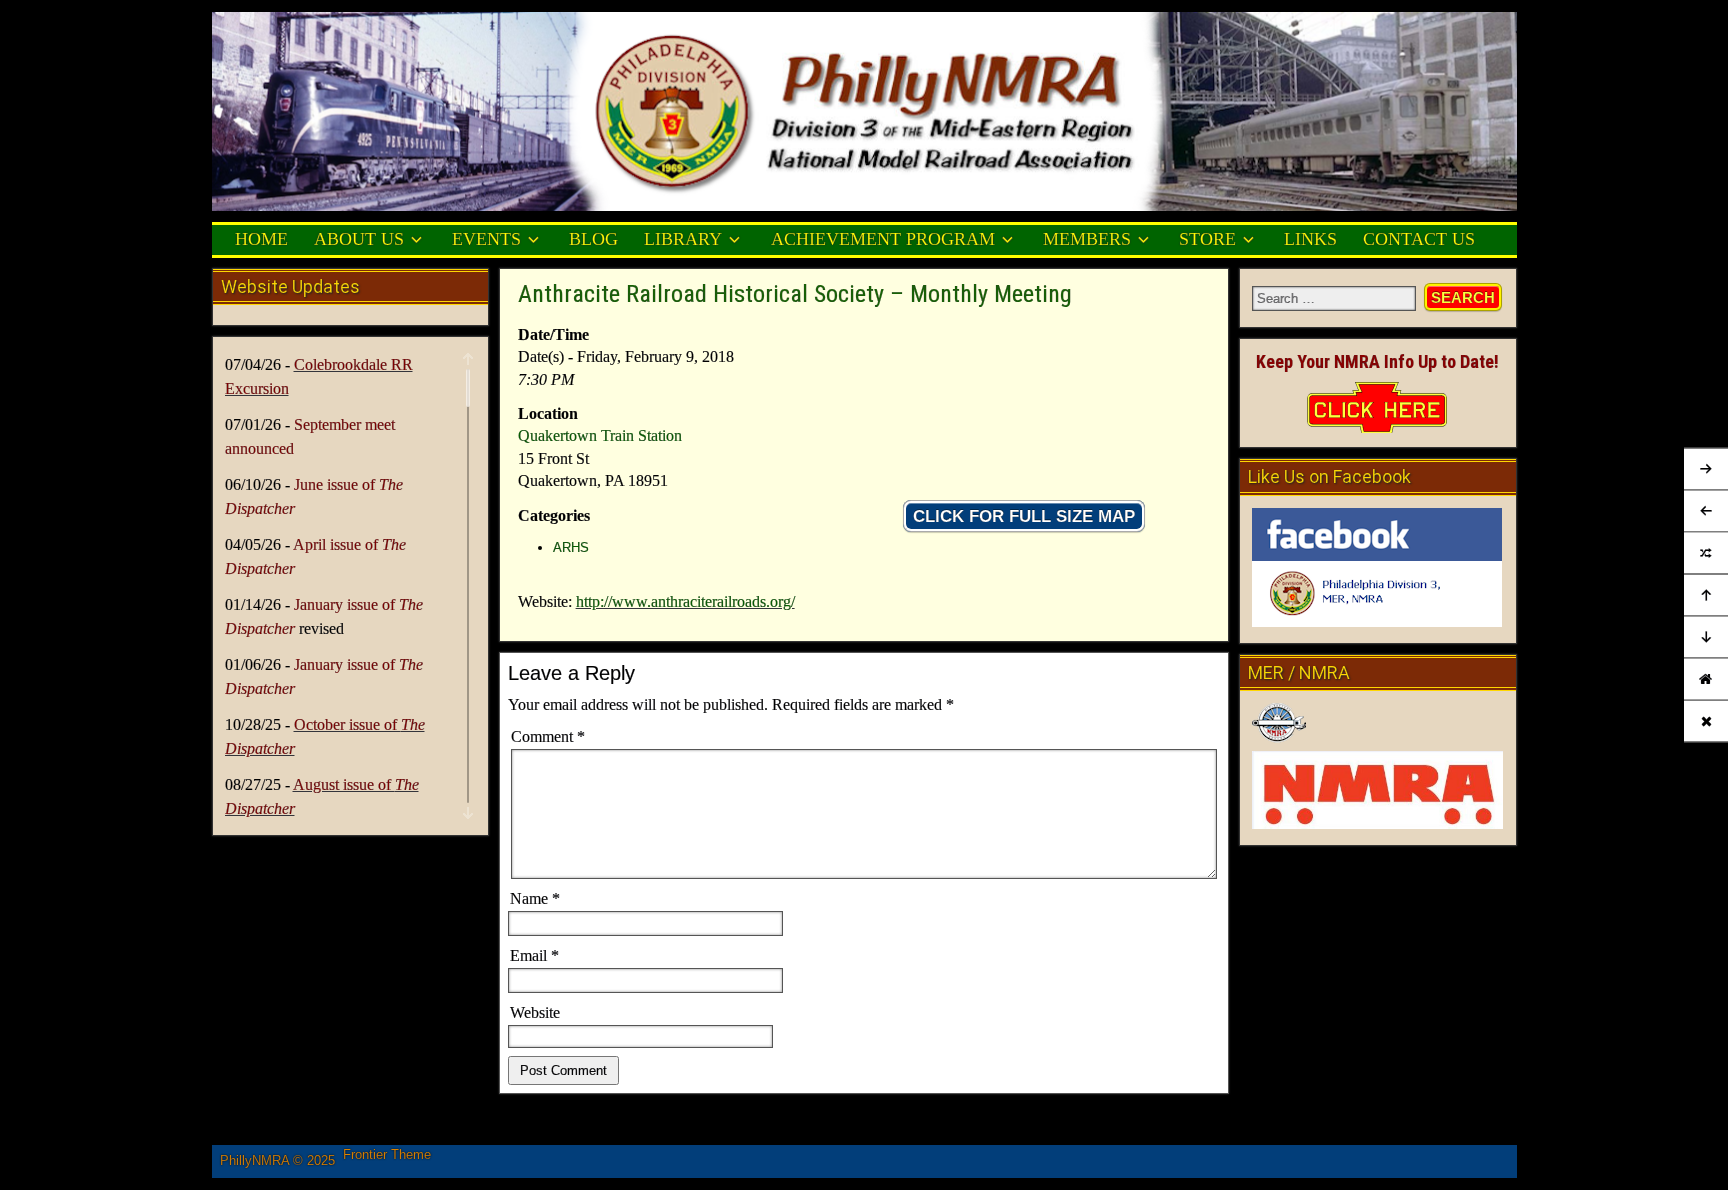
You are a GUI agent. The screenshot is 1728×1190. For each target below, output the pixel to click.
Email (534, 955)
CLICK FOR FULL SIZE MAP (1024, 516)
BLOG (593, 239)
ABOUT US (359, 239)
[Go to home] (1706, 679)
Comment (548, 736)
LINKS (1310, 239)
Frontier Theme (387, 1154)
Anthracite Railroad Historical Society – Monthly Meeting (795, 294)
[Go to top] (1706, 596)
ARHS (571, 547)
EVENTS (486, 239)
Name (535, 898)
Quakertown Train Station (600, 435)
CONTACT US (1419, 239)
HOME (261, 239)
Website (535, 1012)
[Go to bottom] (1706, 638)
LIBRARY (683, 239)
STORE (1207, 239)
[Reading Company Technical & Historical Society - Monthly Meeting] (1706, 554)
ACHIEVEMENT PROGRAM (883, 239)
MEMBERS (1087, 239)
